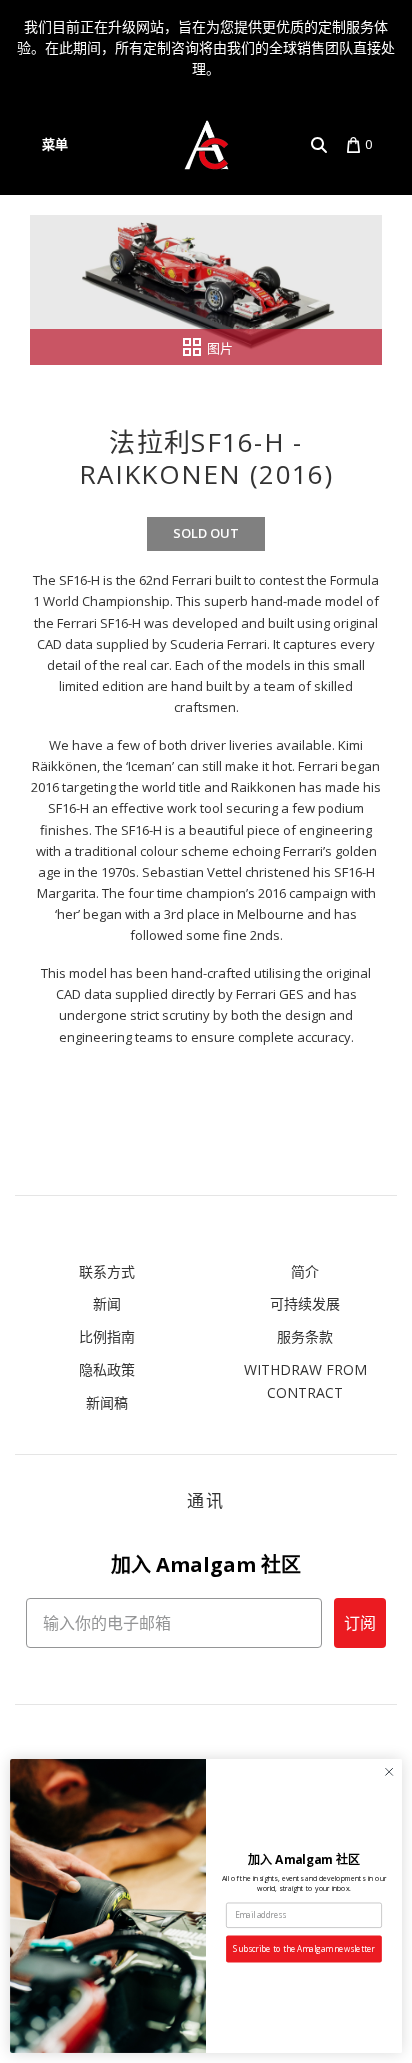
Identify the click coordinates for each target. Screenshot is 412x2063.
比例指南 (107, 1336)
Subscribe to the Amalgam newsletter (303, 1948)
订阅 (360, 1623)
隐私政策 (107, 1369)
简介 (305, 1271)
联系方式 (107, 1271)
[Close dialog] (389, 1772)
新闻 (107, 1303)
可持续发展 (305, 1303)
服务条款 (305, 1336)
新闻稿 (107, 1402)
